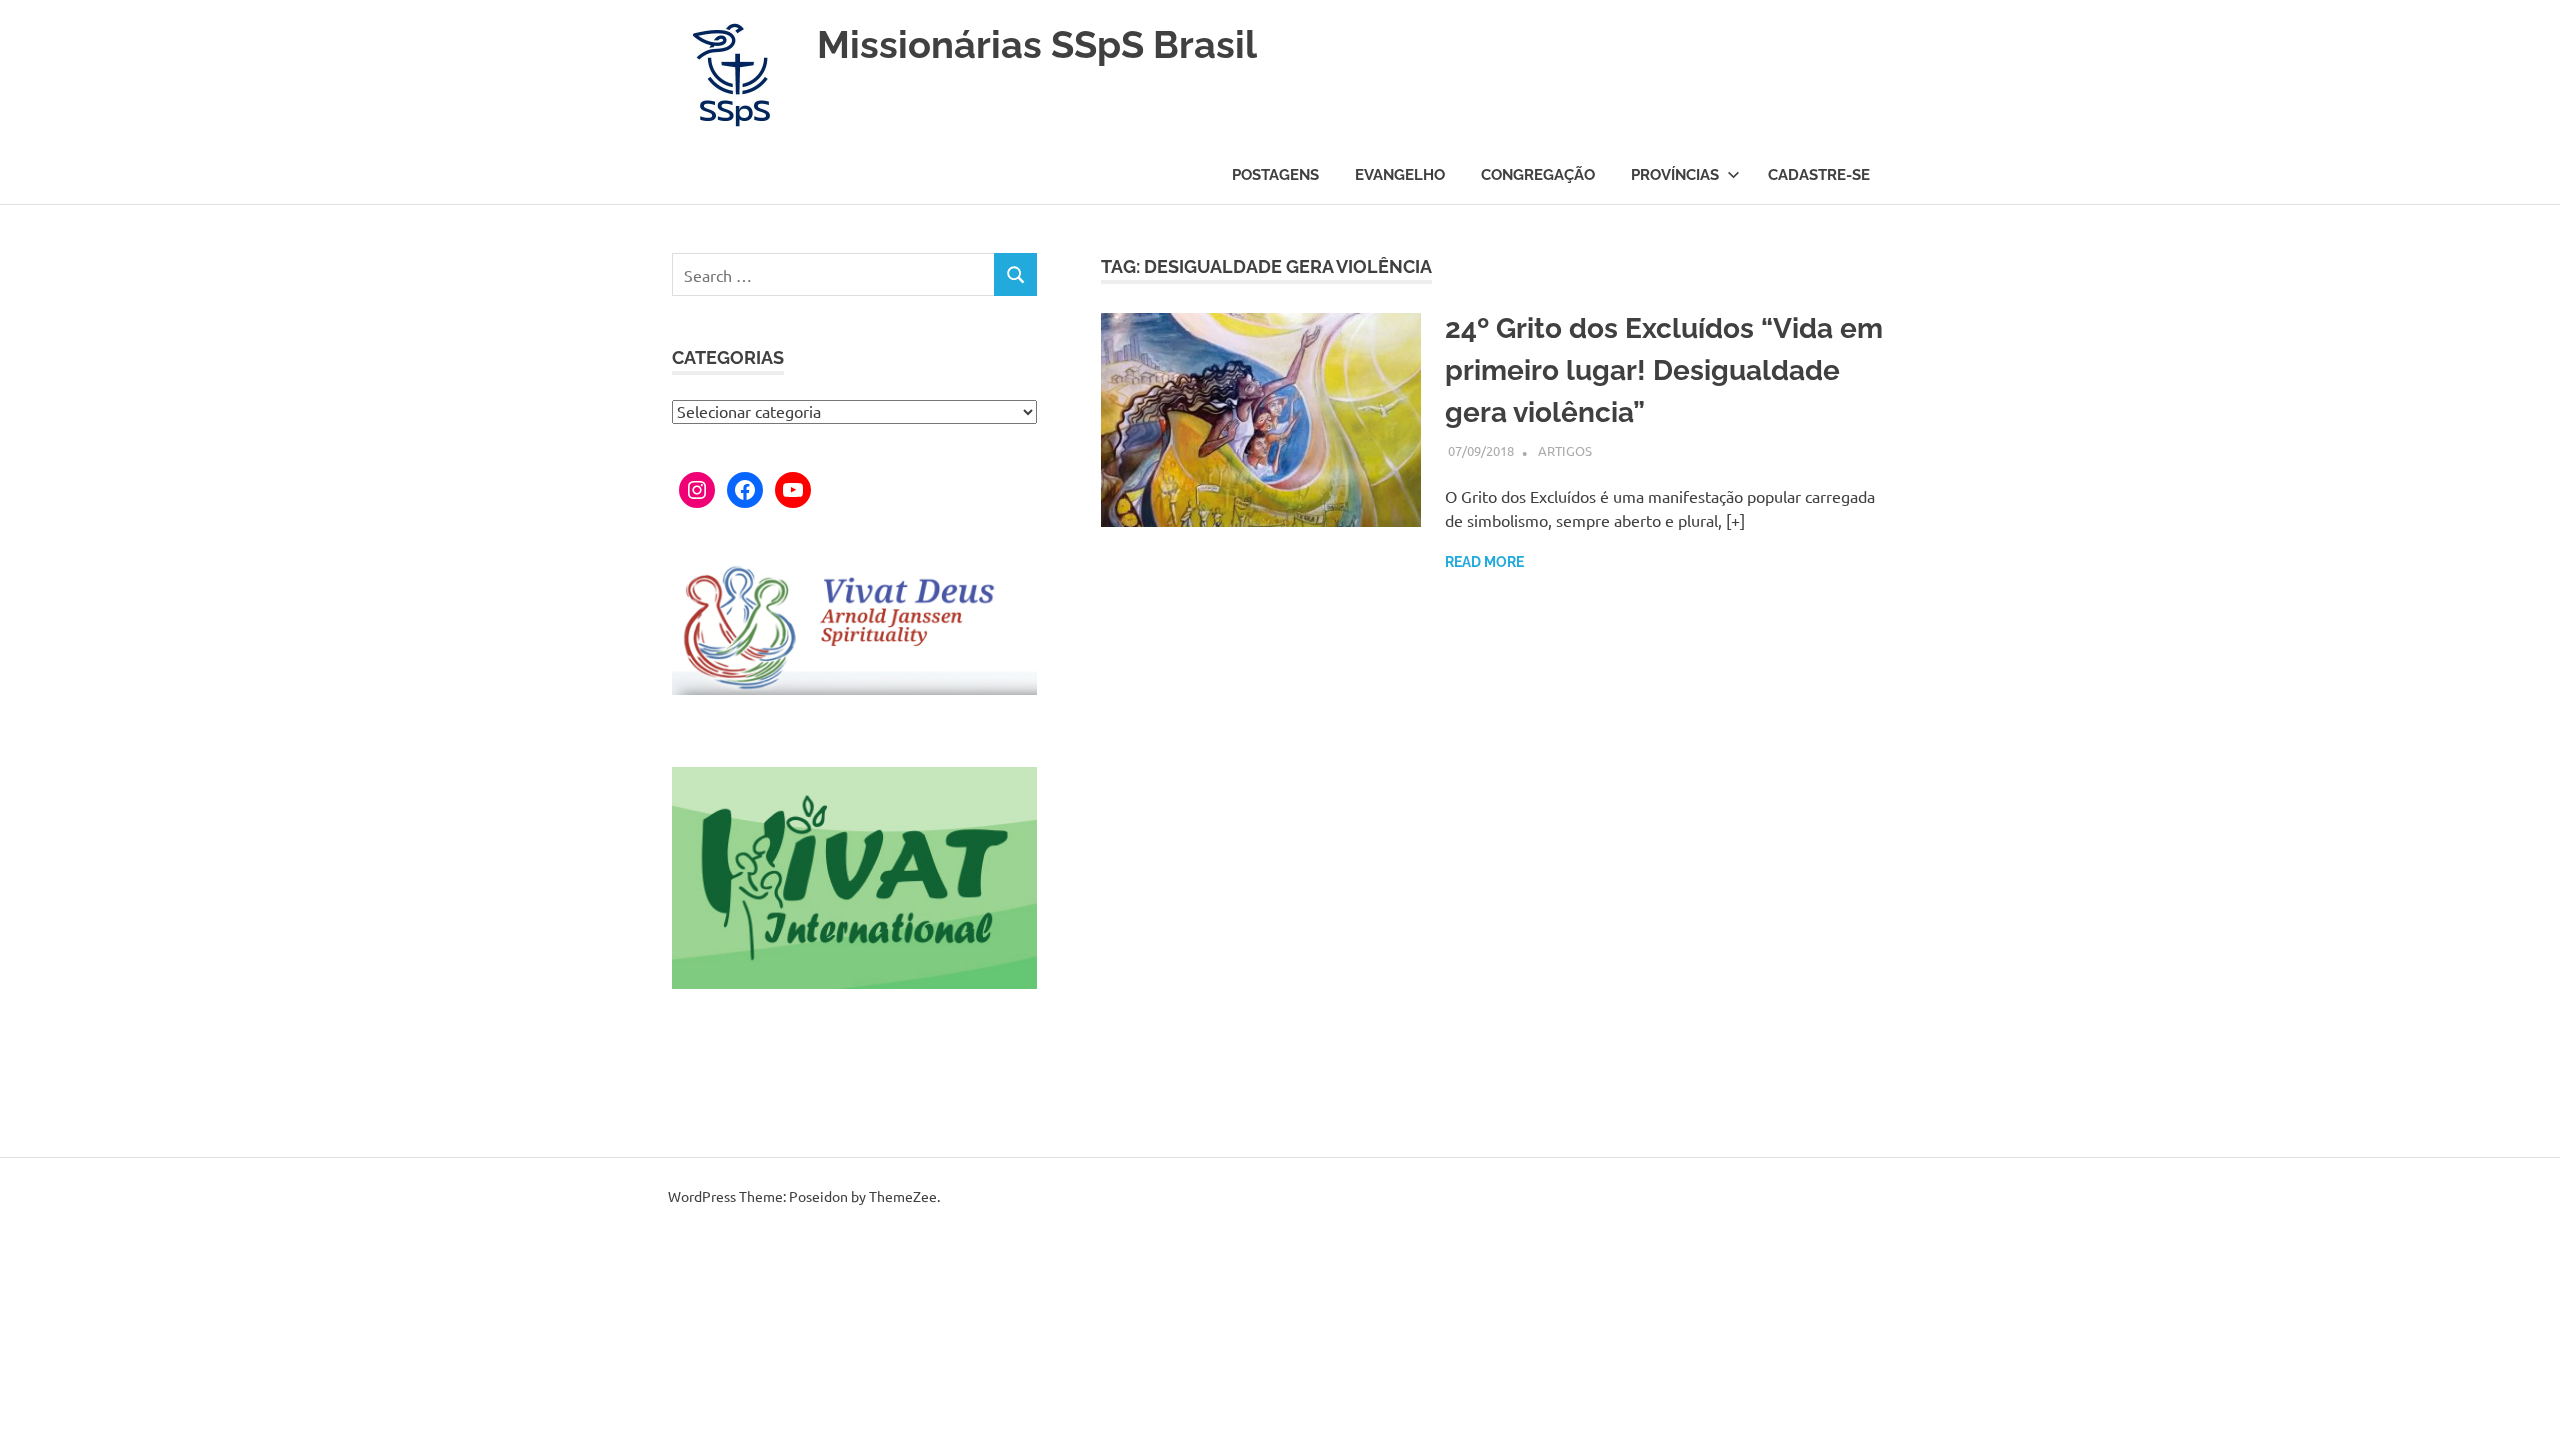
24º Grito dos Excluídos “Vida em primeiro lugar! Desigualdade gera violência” (1664, 370)
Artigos (1565, 450)
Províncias (1675, 175)
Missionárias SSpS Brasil (1037, 44)
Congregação (1538, 175)
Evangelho (1400, 175)
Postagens (1275, 175)
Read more (1484, 562)
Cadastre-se (1819, 175)
